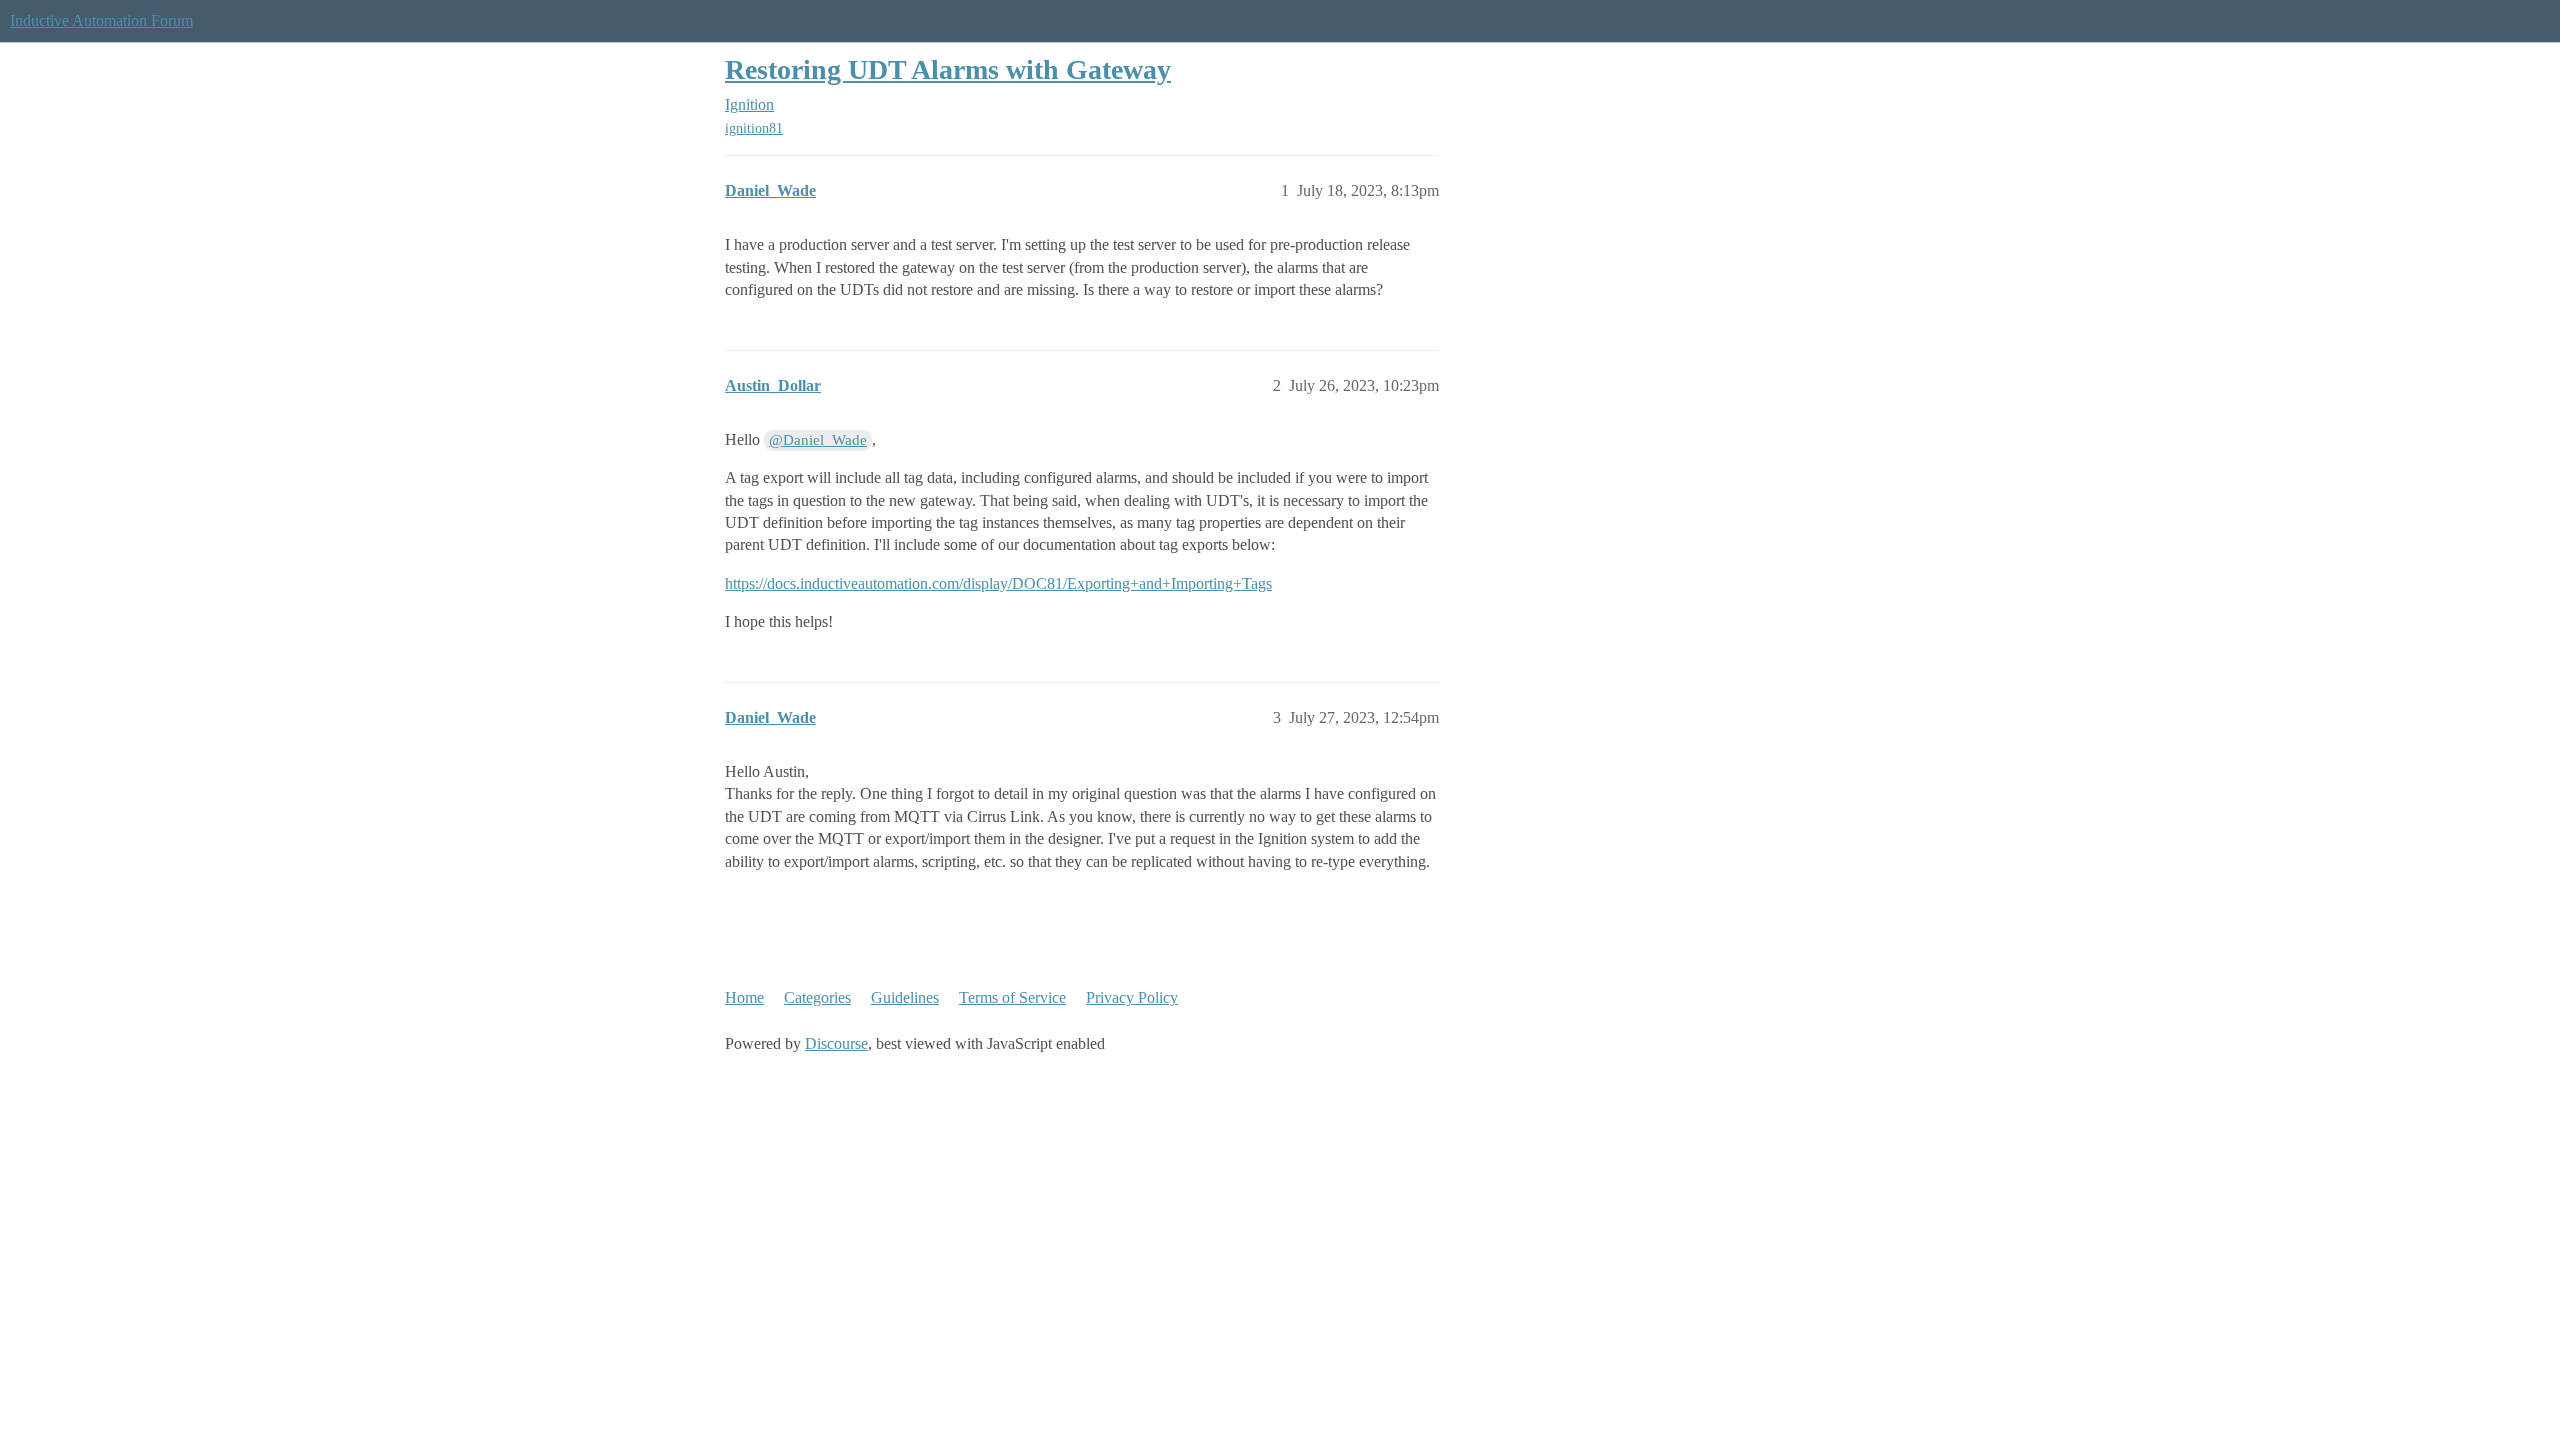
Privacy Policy (1132, 997)
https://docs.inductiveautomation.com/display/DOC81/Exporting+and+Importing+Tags (998, 583)
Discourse (836, 1043)
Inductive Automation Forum (101, 20)
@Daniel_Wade (818, 440)
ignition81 (754, 128)
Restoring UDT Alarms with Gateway (948, 69)
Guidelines (905, 997)
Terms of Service (1012, 997)
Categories (817, 997)
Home (744, 997)
